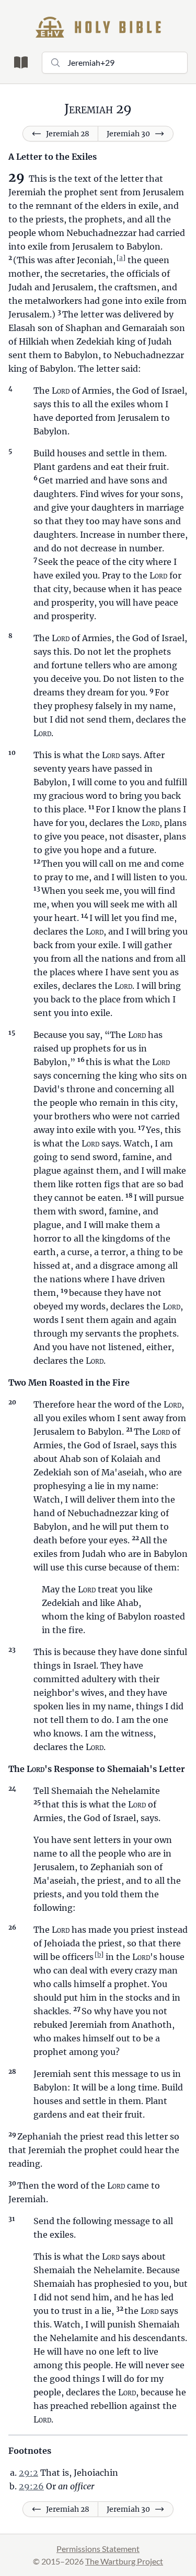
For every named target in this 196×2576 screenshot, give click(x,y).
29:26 (31, 2486)
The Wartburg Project (124, 2561)
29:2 (28, 2473)
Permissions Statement (98, 2549)
